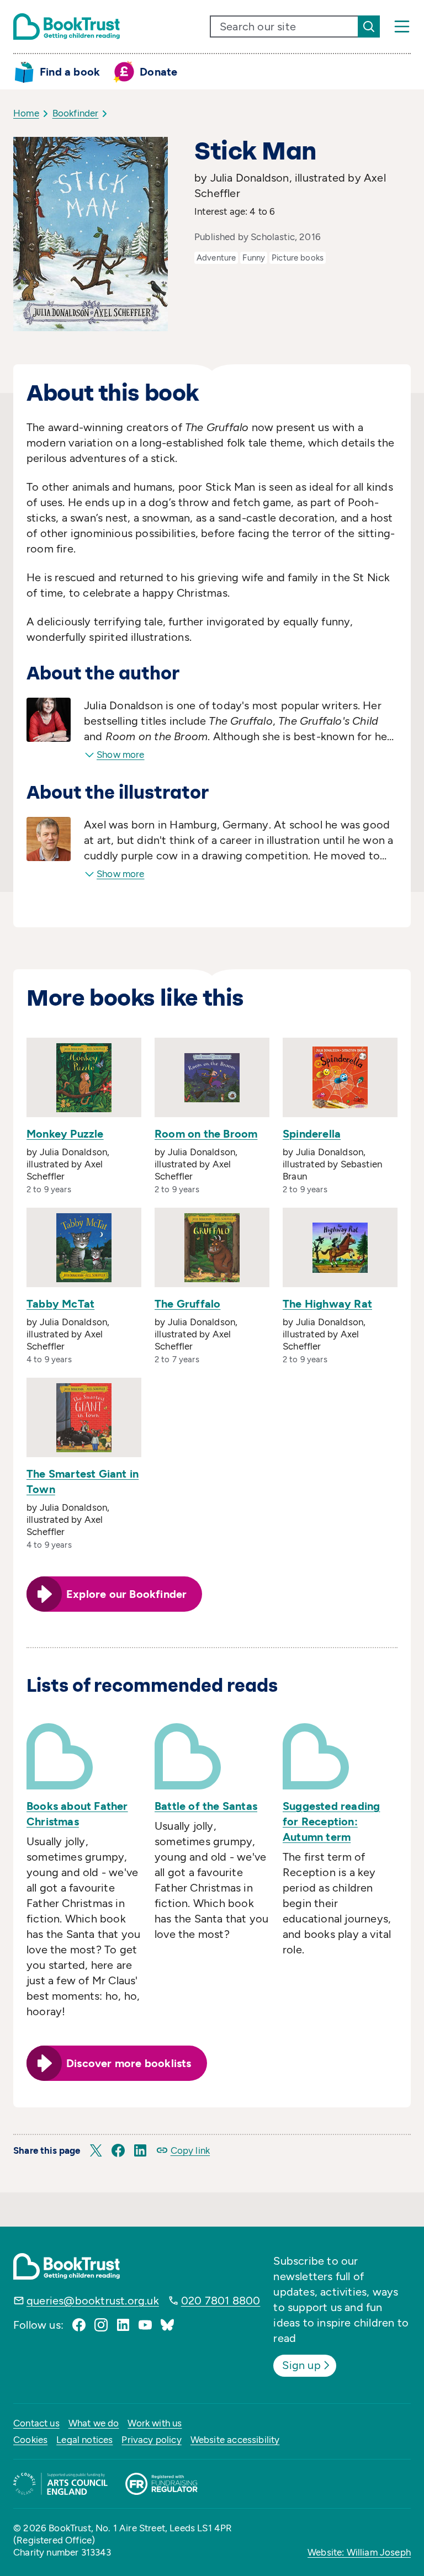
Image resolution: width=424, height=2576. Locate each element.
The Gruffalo (187, 1304)
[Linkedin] (123, 2325)
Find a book (70, 72)
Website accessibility (235, 2440)
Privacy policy (151, 2440)
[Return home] (67, 26)
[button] (96, 2150)
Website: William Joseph (359, 2552)
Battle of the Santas (206, 1806)
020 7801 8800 (221, 2301)
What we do (94, 2423)
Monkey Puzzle (65, 1134)
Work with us (155, 2423)
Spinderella (312, 1134)
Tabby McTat (60, 1304)
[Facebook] (79, 2325)
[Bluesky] (167, 2325)
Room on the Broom (206, 1134)
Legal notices (84, 2440)
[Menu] (402, 26)
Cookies (30, 2440)
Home (26, 113)
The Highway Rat (327, 1304)
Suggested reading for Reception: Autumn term (331, 1821)
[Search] (369, 26)
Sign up (301, 2365)
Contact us (36, 2423)
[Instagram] (101, 2325)
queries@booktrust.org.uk (93, 2301)
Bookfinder (76, 113)
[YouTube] (145, 2325)
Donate (158, 72)
